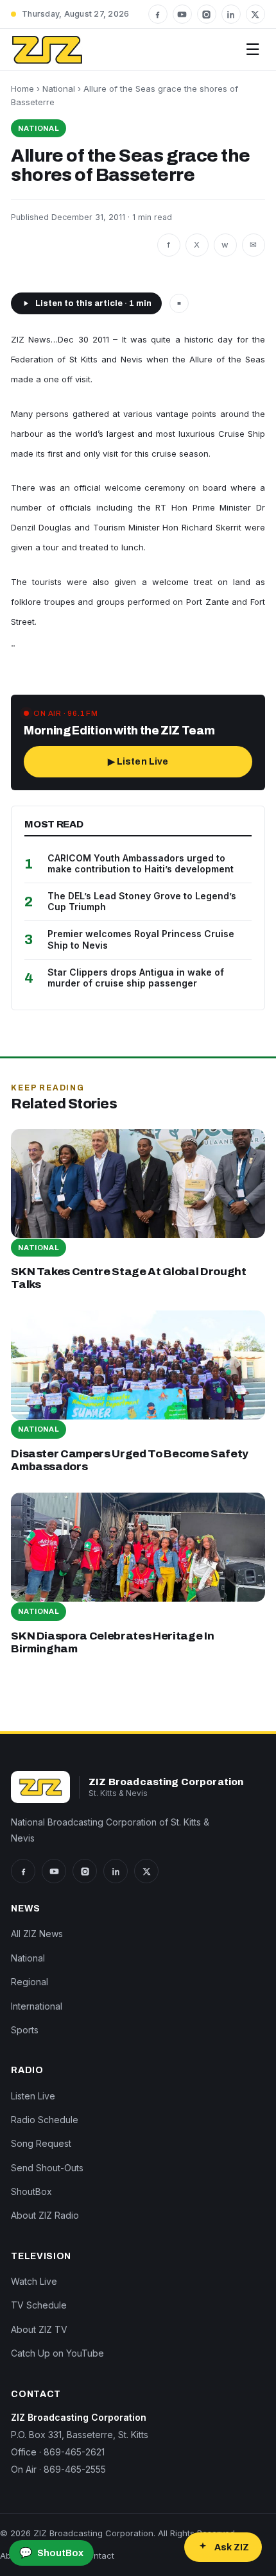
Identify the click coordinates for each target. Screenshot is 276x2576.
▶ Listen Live (138, 762)
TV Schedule (39, 2305)
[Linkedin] (231, 14)
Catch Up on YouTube (57, 2353)
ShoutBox (31, 2191)
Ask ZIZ (232, 2547)
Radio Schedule (45, 2120)
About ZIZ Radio (45, 2215)
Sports (25, 2030)
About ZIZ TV (39, 2329)
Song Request (41, 2143)
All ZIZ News (37, 1934)
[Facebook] (158, 14)
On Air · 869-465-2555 (58, 2469)
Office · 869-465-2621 (58, 2452)
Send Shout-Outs (47, 2168)
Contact (98, 2555)
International (37, 2006)
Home (22, 89)
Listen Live (33, 2096)
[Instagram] (207, 14)
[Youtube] (182, 14)
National (59, 89)
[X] (255, 14)
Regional (30, 1982)
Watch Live (34, 2281)
